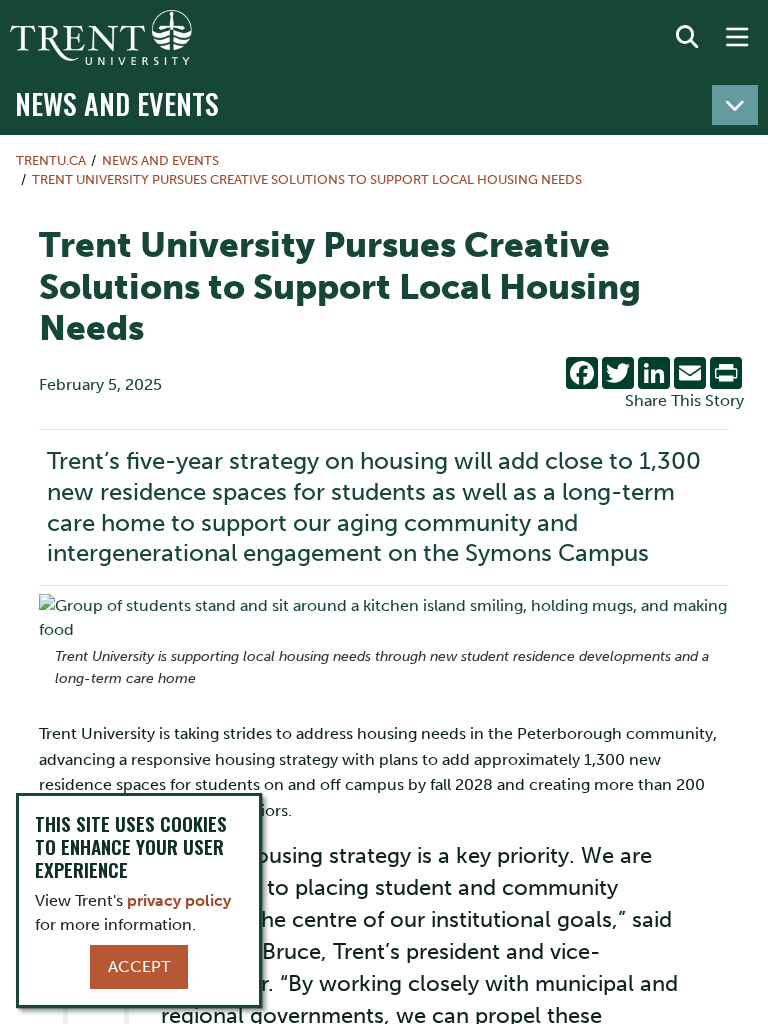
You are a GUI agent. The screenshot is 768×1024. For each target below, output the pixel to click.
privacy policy (179, 900)
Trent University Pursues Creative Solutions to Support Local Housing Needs (307, 179)
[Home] (101, 37)
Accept (139, 966)
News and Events (117, 103)
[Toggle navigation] (735, 105)
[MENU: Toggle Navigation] (737, 38)
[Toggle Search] (687, 38)
